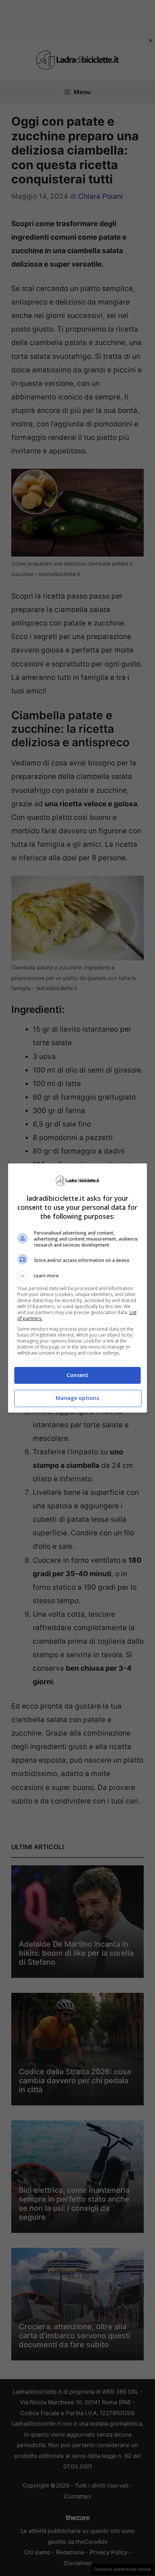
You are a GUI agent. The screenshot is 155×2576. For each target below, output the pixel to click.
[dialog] (78, 1288)
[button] (78, 1276)
